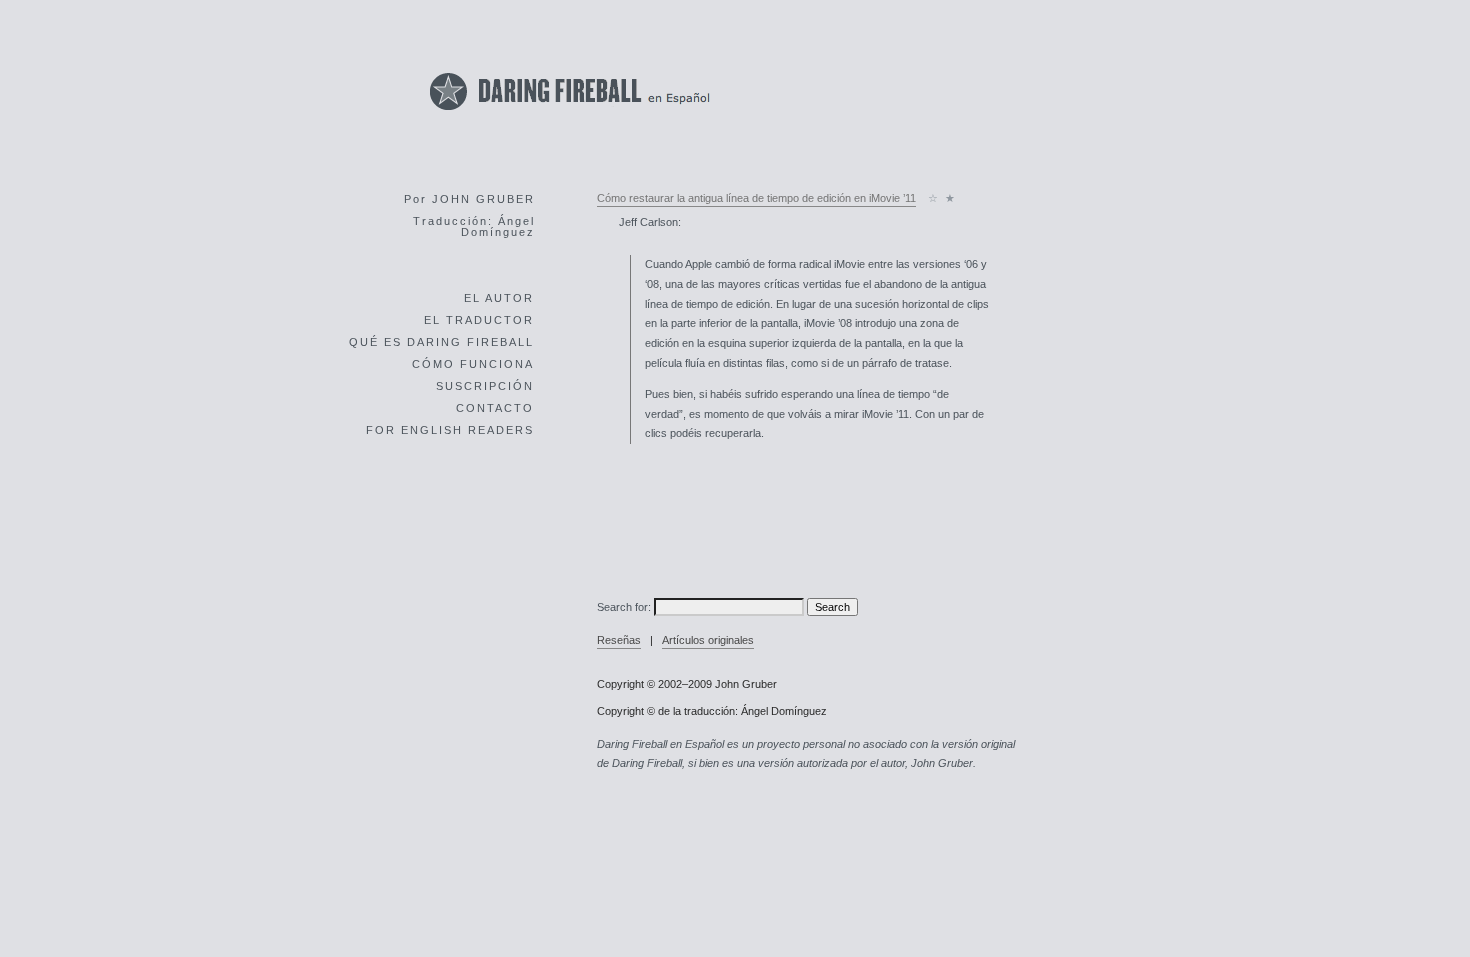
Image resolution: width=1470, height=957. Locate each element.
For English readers (450, 430)
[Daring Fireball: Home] (570, 115)
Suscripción (485, 386)
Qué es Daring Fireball (441, 342)
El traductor (479, 320)
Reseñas (619, 640)
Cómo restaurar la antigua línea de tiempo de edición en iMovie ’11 (756, 198)
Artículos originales (708, 640)
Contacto (495, 408)
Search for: (624, 607)
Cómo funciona (473, 364)
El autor (499, 298)
